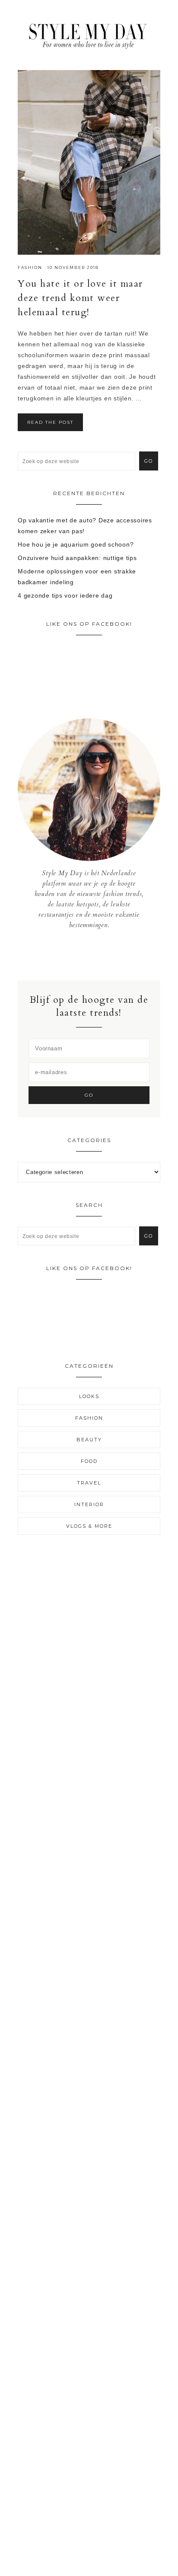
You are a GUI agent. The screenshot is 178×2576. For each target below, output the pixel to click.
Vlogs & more (89, 1526)
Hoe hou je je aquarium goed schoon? (76, 544)
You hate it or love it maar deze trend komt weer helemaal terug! (80, 298)
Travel (89, 1483)
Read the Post (50, 422)
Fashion (30, 267)
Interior (89, 1504)
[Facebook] (83, 955)
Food (89, 1461)
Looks (89, 1396)
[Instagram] (89, 955)
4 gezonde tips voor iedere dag (65, 595)
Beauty (89, 1440)
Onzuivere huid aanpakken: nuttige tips (77, 558)
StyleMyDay (89, 34)
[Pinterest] (96, 955)
